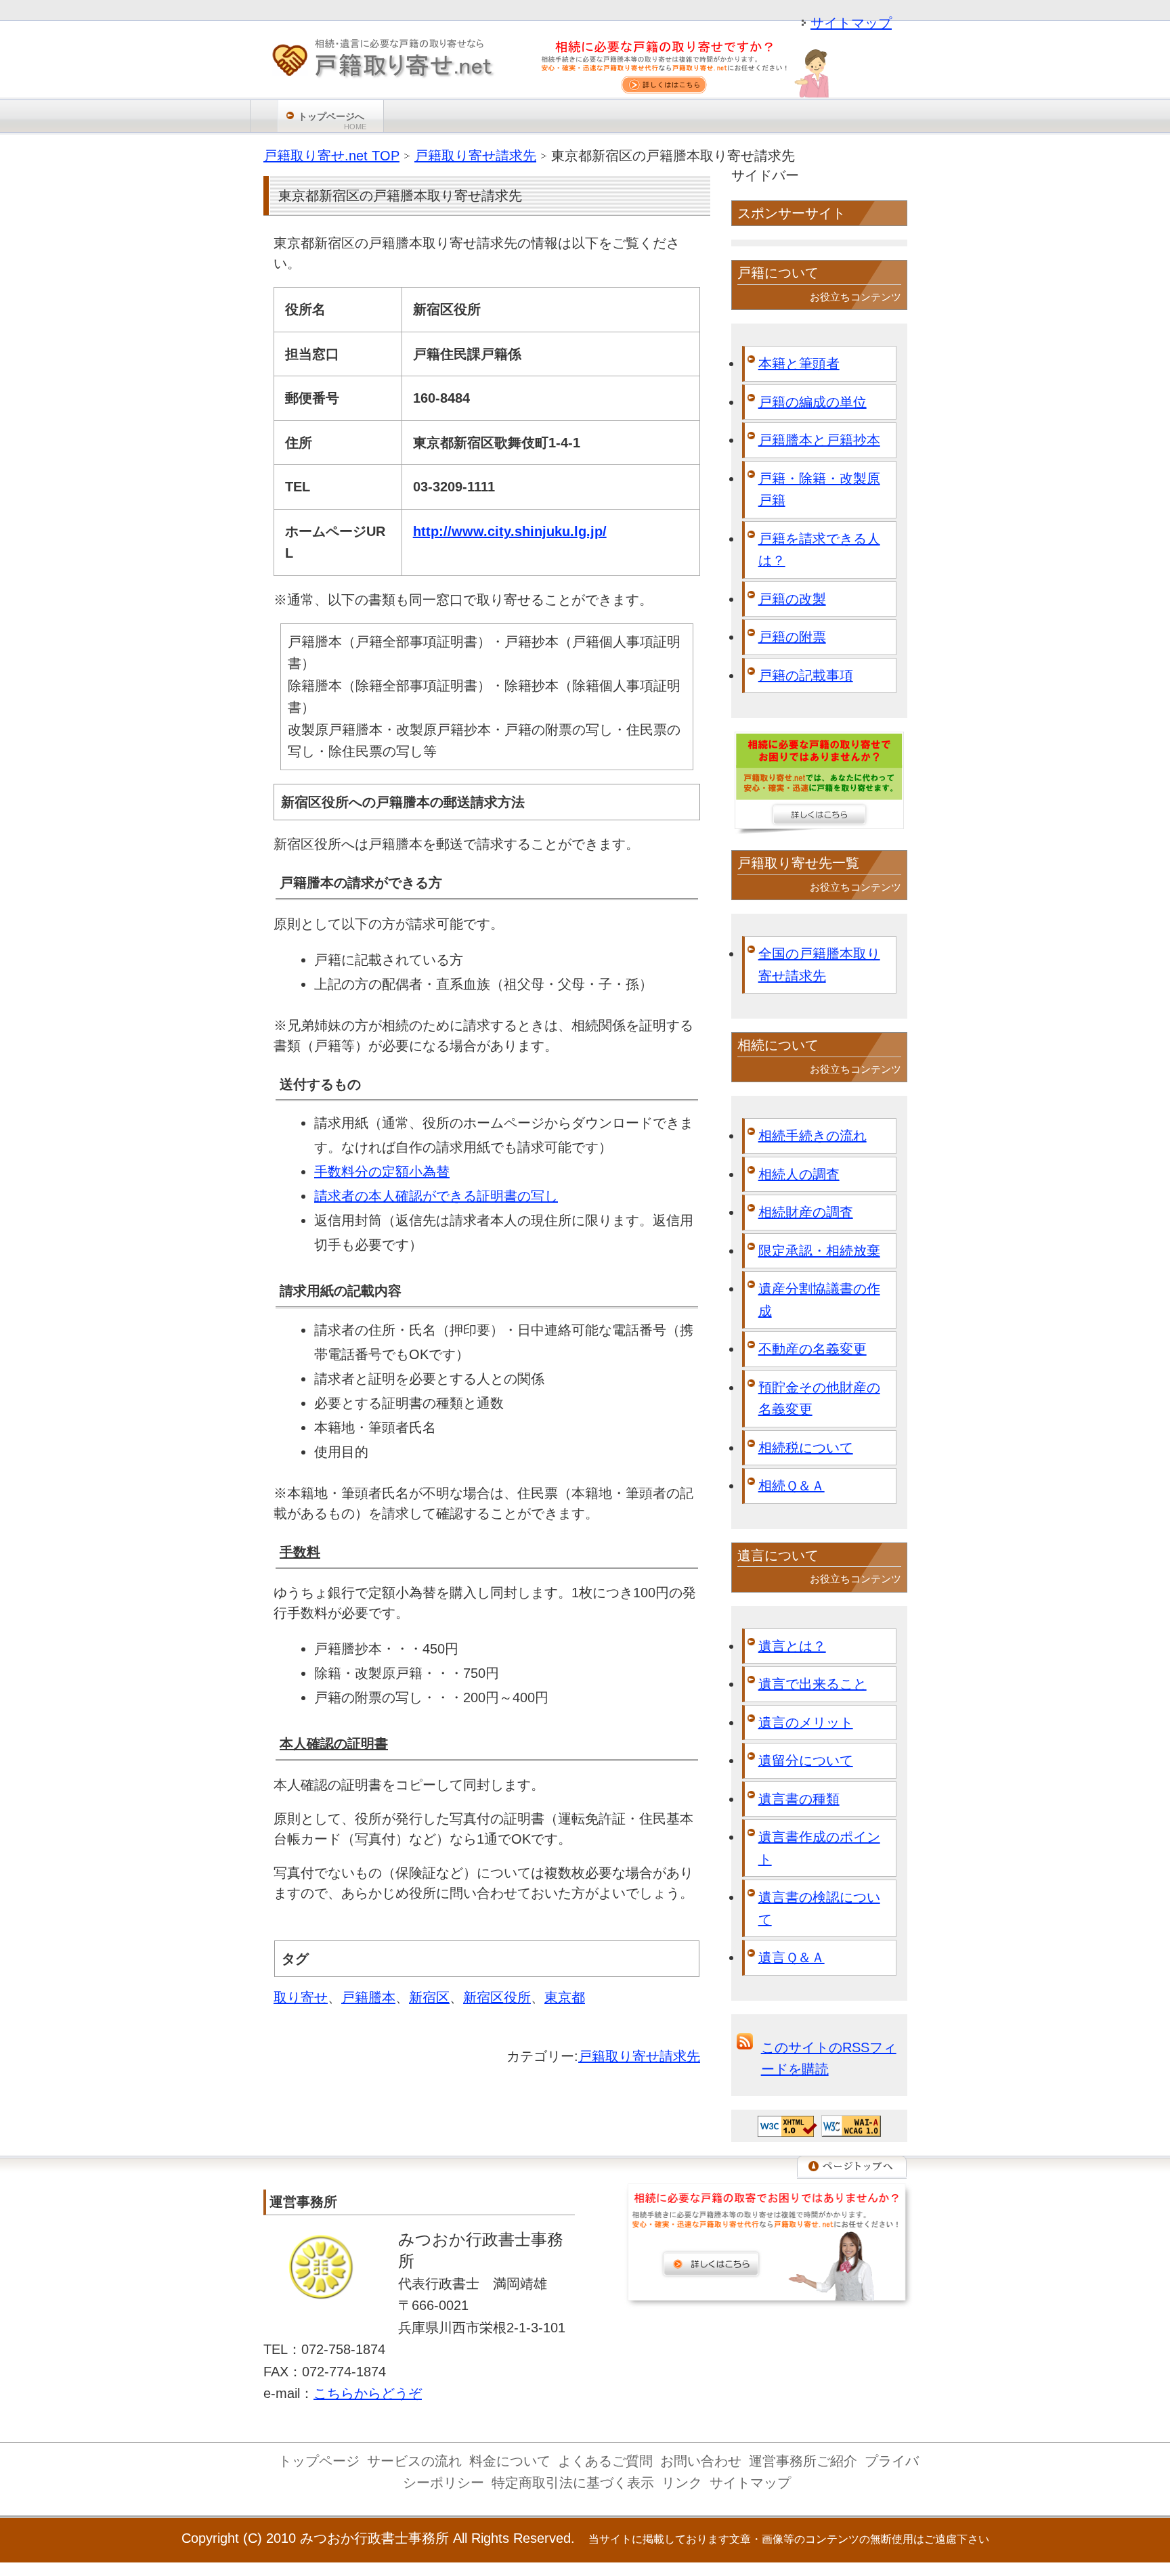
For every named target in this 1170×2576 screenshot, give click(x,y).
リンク (682, 2483)
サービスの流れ (414, 2461)
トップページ (319, 2461)
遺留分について (806, 1760)
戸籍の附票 (792, 637)
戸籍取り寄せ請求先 (639, 2056)
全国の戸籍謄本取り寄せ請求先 (819, 965)
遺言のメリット (806, 1723)
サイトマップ (851, 23)
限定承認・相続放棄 (819, 1251)
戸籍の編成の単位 (812, 402)
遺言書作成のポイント (819, 1848)
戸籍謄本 (368, 1997)
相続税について (806, 1448)
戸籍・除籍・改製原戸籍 (819, 490)
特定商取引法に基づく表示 (573, 2483)
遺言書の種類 (799, 1799)
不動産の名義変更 (812, 1349)
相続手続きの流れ (812, 1136)
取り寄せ (301, 1997)
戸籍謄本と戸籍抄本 (819, 440)
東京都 (565, 1997)
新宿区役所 (497, 1997)
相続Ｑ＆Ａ (792, 1486)
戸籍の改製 (792, 599)
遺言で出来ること (812, 1684)
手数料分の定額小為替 (382, 1172)
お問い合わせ (701, 2461)
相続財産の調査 (806, 1212)
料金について (510, 2461)
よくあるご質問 (605, 2461)
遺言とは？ (792, 1646)
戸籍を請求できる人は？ (819, 550)
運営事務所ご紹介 (803, 2461)
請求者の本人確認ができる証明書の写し (436, 1196)
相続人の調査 (799, 1174)
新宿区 (429, 1997)
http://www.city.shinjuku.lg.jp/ (510, 531)
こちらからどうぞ (368, 2393)
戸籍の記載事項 (806, 675)
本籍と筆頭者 (799, 363)
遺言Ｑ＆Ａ (792, 1957)
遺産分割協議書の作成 (819, 1300)
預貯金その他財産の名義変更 (819, 1399)
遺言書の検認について (819, 1908)
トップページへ (332, 121)
